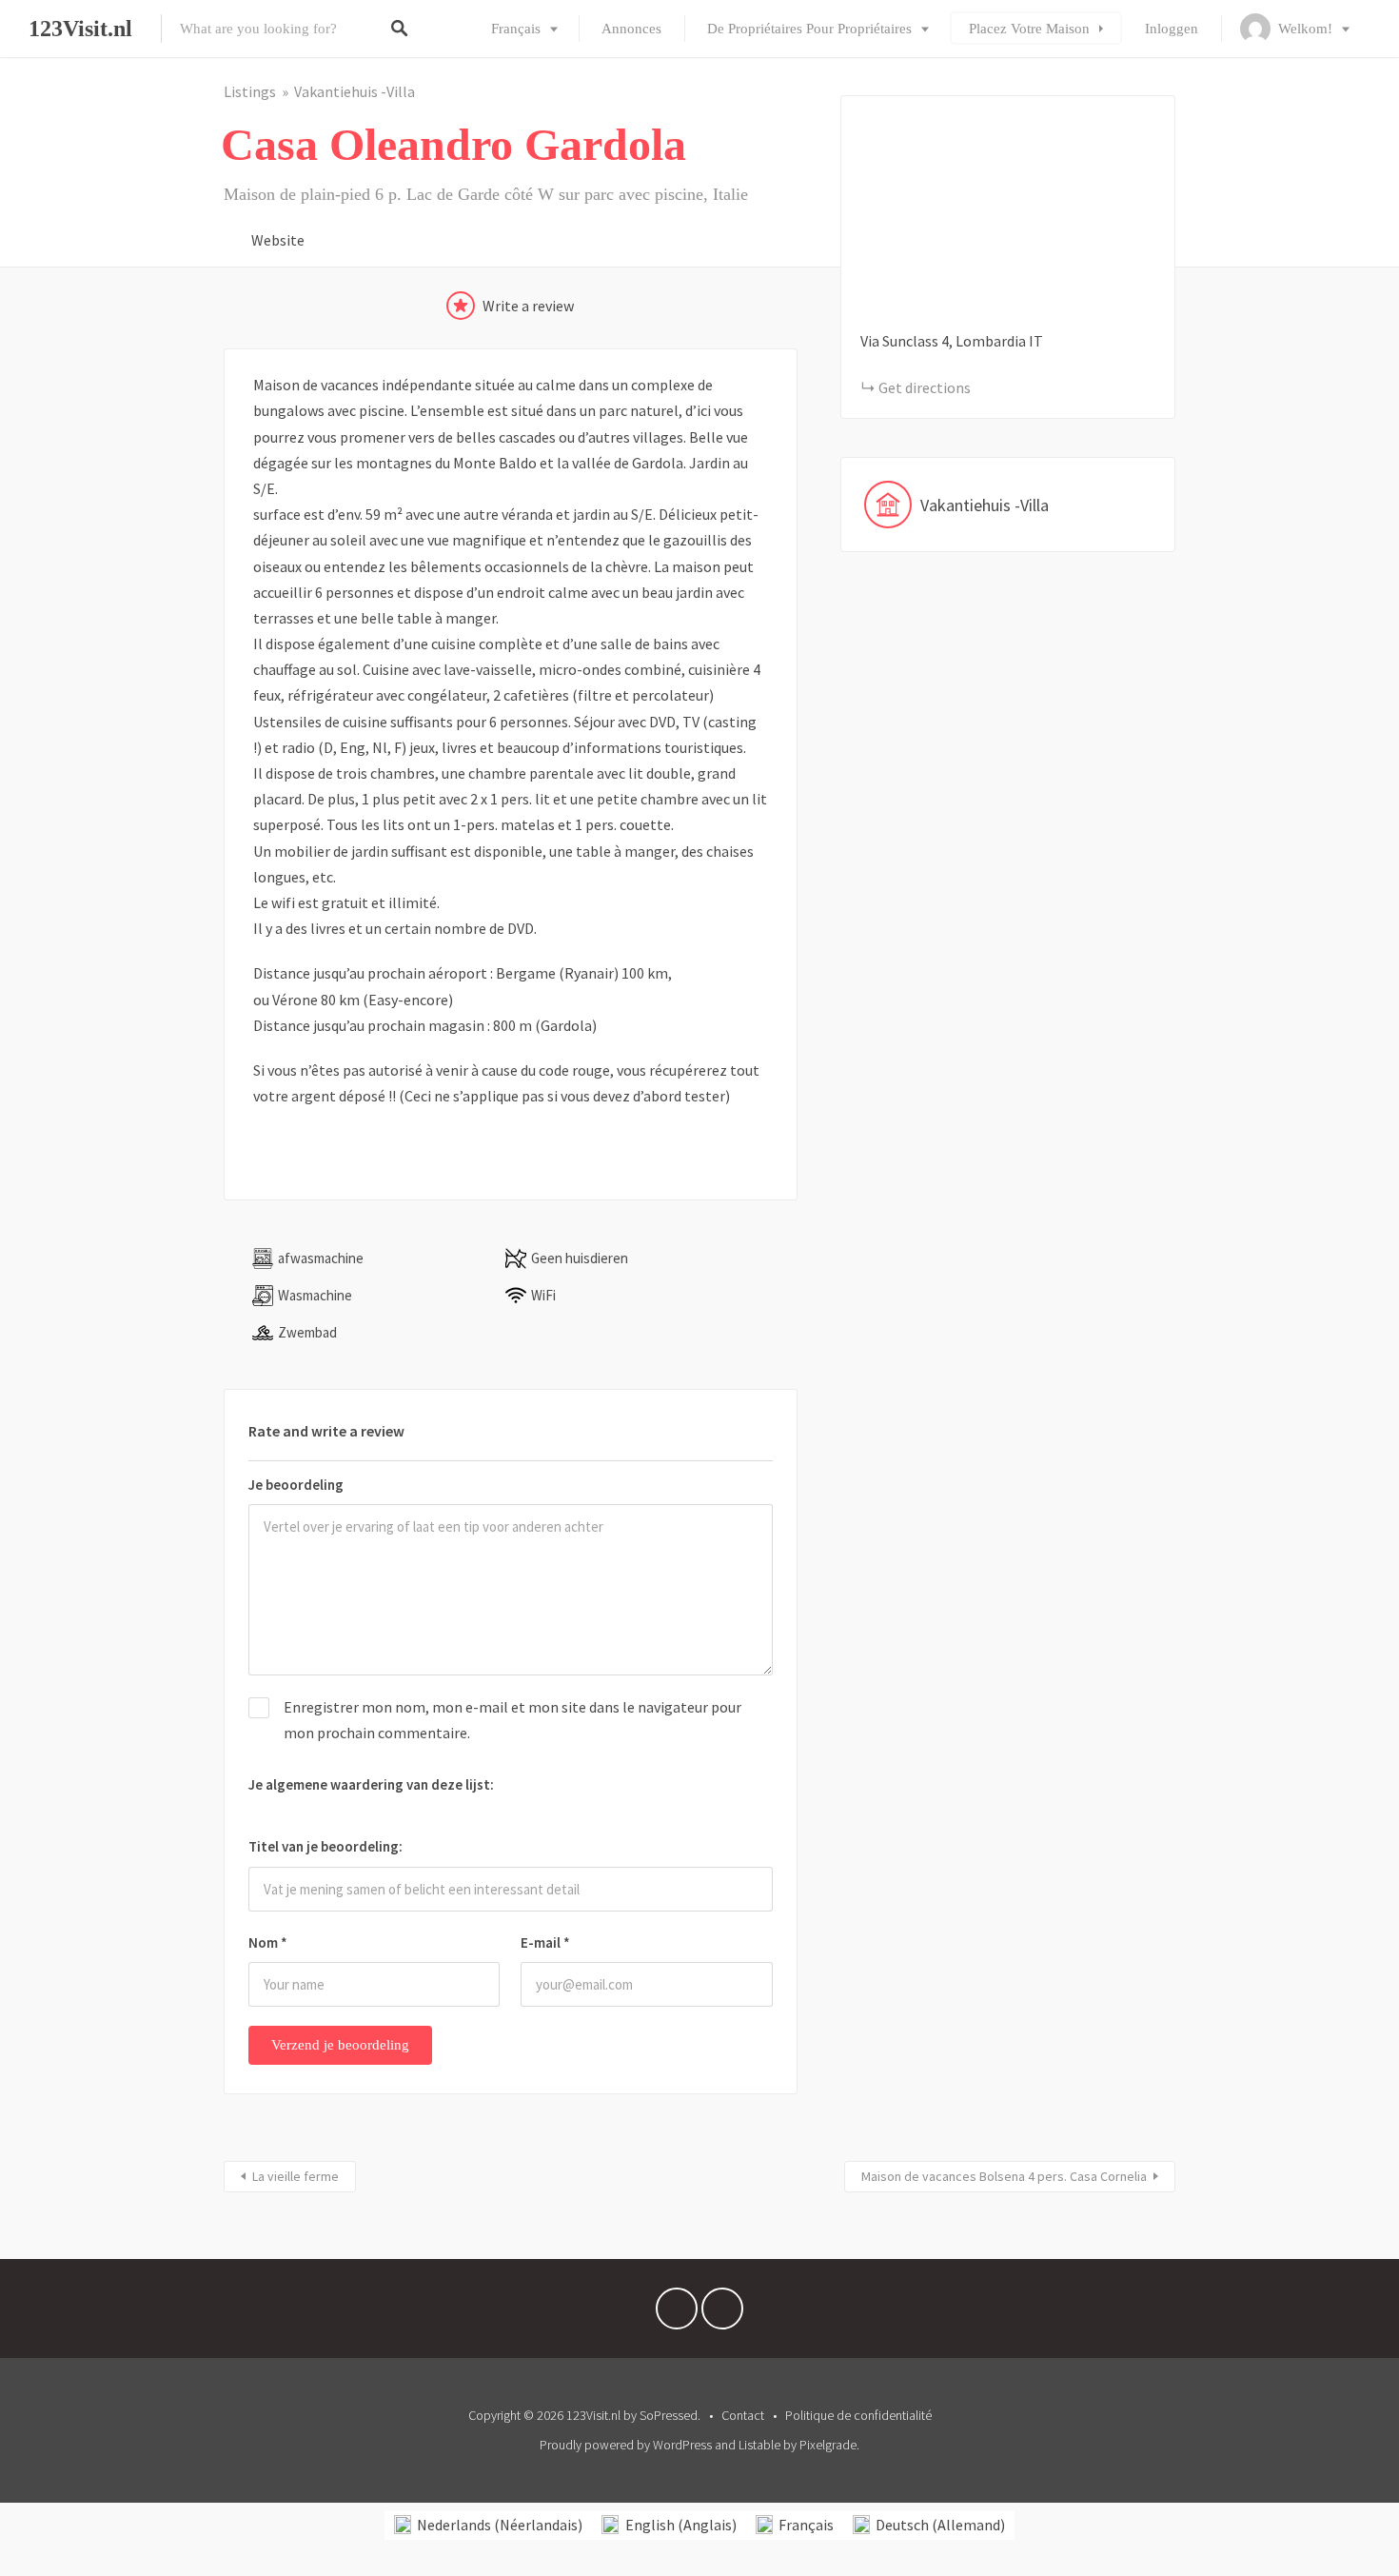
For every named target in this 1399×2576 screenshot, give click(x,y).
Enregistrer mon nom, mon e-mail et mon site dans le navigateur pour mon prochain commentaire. (512, 1720)
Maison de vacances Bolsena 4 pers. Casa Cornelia (1004, 2176)
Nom (268, 1942)
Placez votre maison (1029, 29)
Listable (759, 2445)
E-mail (545, 1942)
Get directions (925, 387)
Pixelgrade (828, 2445)
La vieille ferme (296, 2176)
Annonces (631, 29)
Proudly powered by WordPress (626, 2445)
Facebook (677, 2313)
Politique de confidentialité (858, 2415)
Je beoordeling (296, 1485)
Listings (250, 91)
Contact (743, 2415)
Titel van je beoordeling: (325, 1846)
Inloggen (1172, 29)
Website (278, 240)
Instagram (722, 2313)
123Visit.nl (80, 29)
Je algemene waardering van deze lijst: (371, 1784)
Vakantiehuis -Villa (355, 91)
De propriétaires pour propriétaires (809, 29)
